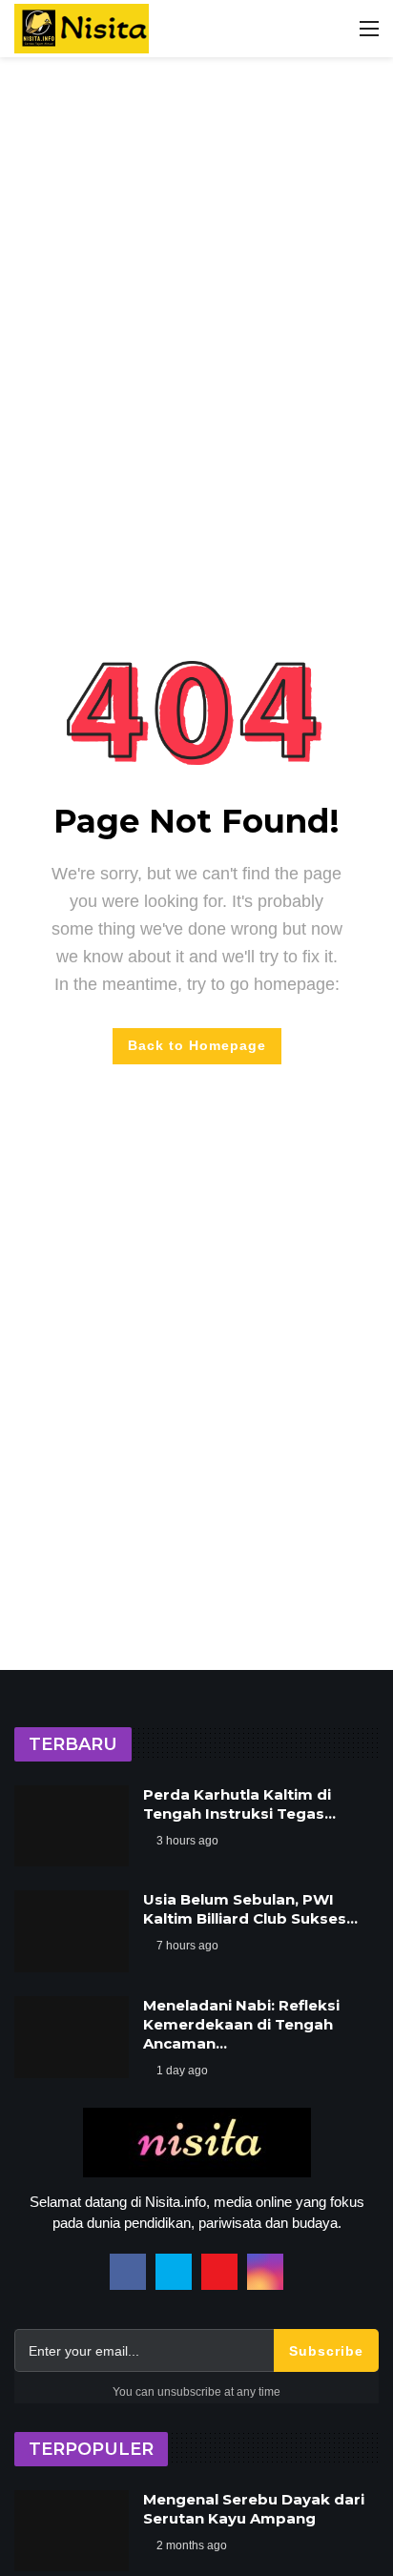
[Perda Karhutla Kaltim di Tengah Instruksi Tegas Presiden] (72, 1826)
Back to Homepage (197, 1045)
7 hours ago (187, 1946)
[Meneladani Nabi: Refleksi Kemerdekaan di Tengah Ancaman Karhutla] (72, 2037)
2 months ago (192, 2545)
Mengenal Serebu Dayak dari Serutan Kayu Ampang (254, 2509)
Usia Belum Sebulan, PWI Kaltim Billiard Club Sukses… (250, 1909)
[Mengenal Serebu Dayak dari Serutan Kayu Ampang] (72, 2531)
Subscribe (326, 2351)
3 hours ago (187, 1841)
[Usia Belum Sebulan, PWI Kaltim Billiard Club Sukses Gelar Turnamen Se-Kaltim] (72, 1931)
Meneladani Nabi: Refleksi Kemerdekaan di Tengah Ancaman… (241, 2024)
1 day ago (182, 2071)
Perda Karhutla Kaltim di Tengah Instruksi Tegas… (239, 1804)
